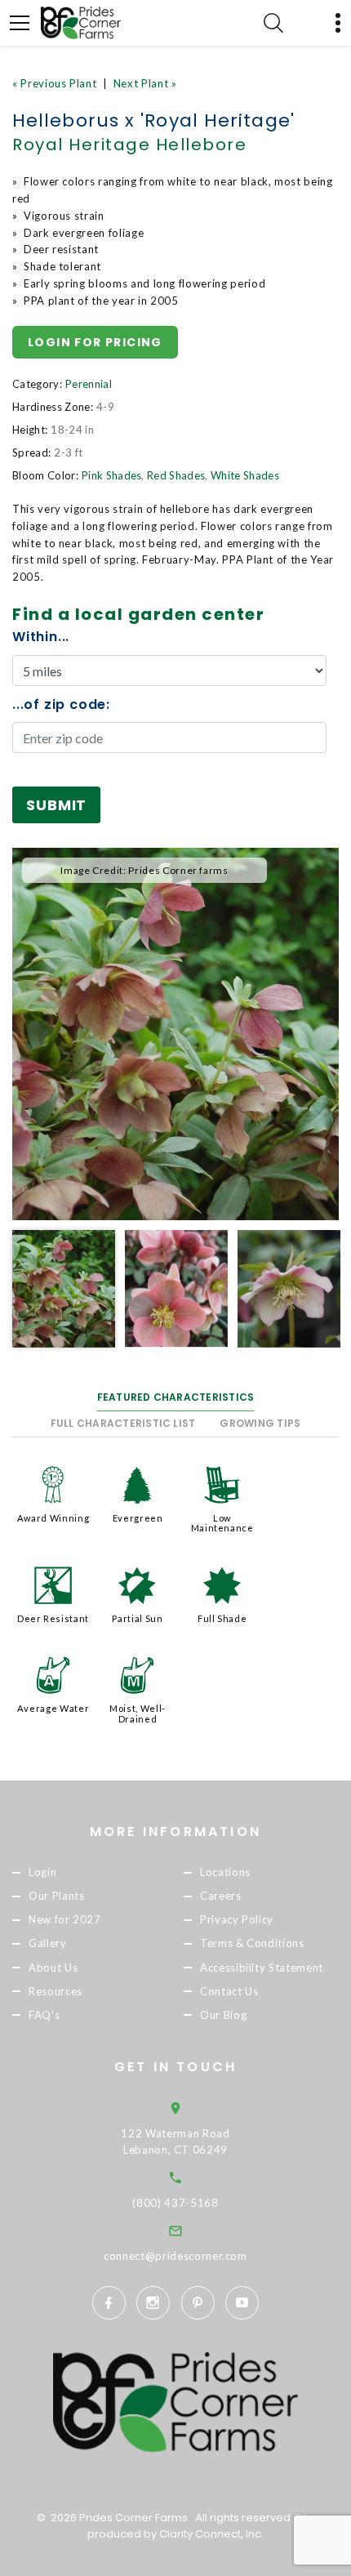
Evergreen (138, 1518)
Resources (56, 1991)
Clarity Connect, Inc (210, 2534)
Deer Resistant (53, 1618)
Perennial (89, 384)
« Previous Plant (54, 83)
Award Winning (53, 1518)
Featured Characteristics (176, 1397)
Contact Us (229, 1991)
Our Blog (223, 2015)
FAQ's (44, 2015)
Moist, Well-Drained (138, 1713)
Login (42, 1872)
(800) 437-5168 (175, 2203)
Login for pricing (95, 342)
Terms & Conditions (252, 1944)
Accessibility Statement (262, 1968)
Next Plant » (145, 83)
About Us (53, 1968)
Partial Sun (137, 1618)
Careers (221, 1896)
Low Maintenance (222, 1523)
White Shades (245, 475)
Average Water (53, 1708)
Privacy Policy (237, 1920)
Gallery (48, 1944)
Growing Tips (260, 1423)
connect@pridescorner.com (175, 2256)
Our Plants (57, 1896)
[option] (175, 1034)
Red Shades (176, 475)
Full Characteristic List (123, 1423)
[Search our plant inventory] (273, 23)
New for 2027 (65, 1920)
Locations (225, 1872)
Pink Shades (112, 475)
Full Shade (222, 1618)
